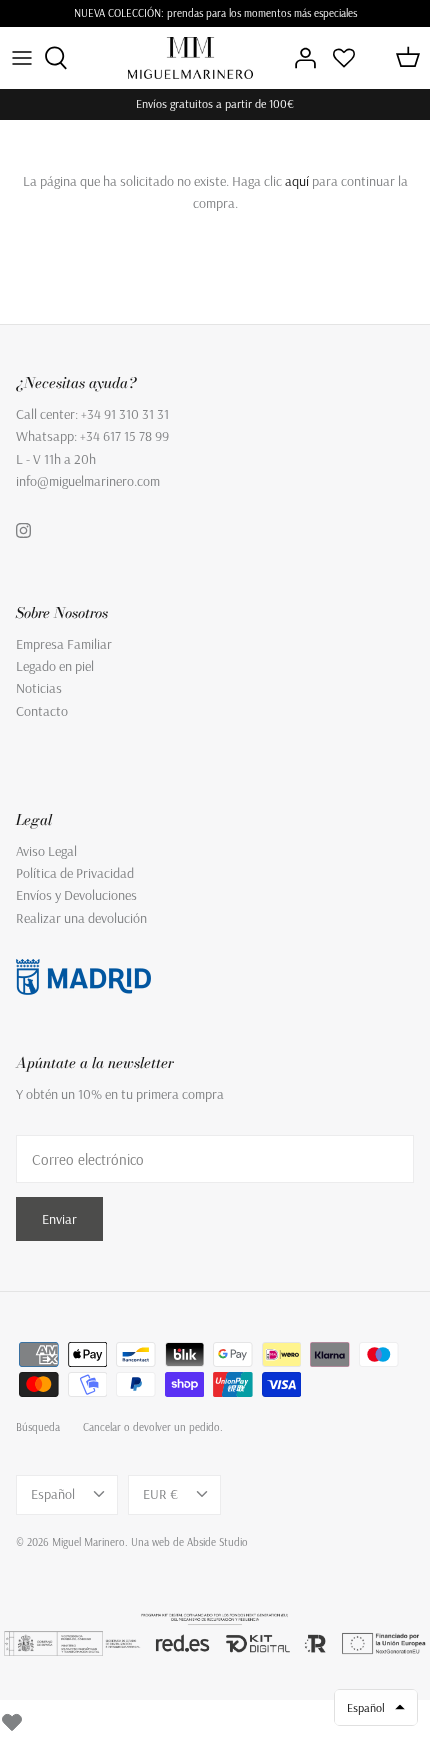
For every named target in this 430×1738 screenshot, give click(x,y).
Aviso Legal (46, 851)
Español (53, 1494)
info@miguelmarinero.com (88, 481)
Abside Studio (217, 1542)
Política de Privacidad (75, 873)
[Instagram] (23, 530)
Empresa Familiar (64, 644)
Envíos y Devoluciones (76, 895)
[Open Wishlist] (344, 58)
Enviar (59, 1219)
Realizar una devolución (81, 918)
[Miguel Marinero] (190, 58)
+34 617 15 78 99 (124, 436)
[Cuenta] (300, 58)
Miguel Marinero (88, 1542)
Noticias (39, 688)
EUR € (160, 1494)
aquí (297, 181)
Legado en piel (55, 666)
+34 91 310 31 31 (125, 414)
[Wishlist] (12, 1719)
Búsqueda (38, 1427)
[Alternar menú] (22, 58)
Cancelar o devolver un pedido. (153, 1427)
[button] (376, 1707)
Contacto (42, 711)
